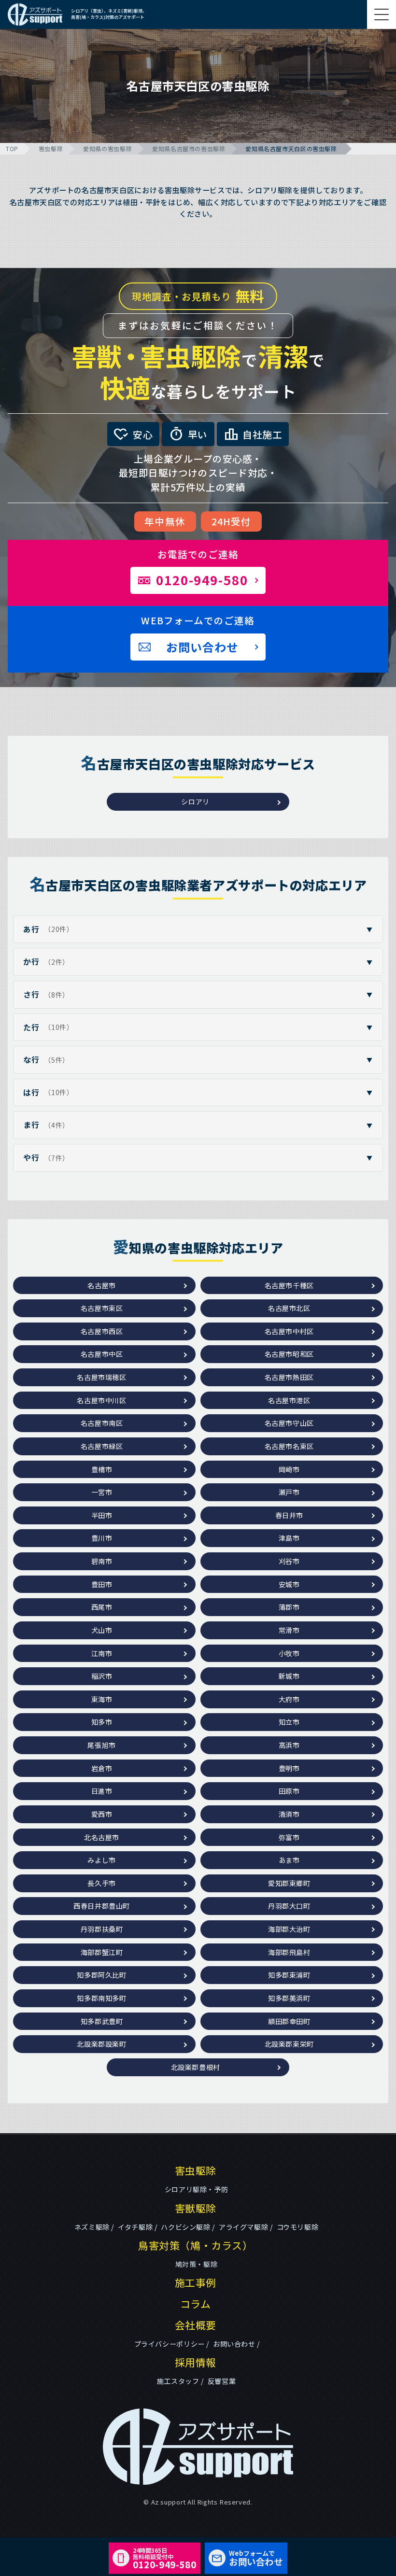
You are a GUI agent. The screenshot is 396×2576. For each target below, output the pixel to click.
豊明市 (289, 1768)
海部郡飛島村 (289, 1952)
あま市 (289, 1860)
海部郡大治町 (289, 1929)
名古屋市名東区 (289, 1446)
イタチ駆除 (135, 2227)
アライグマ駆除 (243, 2227)
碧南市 (102, 1561)
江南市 (102, 1653)
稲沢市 (102, 1676)
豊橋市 (102, 1469)
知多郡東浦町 (289, 1975)
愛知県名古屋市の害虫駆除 (189, 148)
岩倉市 (102, 1768)
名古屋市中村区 (289, 1331)
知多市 (102, 1722)
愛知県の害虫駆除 (107, 148)
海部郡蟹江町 (102, 1952)
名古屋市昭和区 (289, 1354)
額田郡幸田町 (289, 2021)
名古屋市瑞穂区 (101, 1377)
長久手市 (101, 1883)
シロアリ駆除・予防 (196, 2189)
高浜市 (289, 1745)
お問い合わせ (234, 2344)
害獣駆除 (196, 2208)
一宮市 (102, 1492)
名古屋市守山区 (289, 1423)
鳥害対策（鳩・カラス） (196, 2245)
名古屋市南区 (102, 1423)
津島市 (289, 1538)
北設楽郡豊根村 (196, 2067)
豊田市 (102, 1584)
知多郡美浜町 (289, 1998)
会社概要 (196, 2325)
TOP (12, 148)
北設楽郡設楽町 (101, 2044)
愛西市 (102, 1814)
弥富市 (289, 1837)
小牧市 (289, 1653)
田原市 (289, 1791)
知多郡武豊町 (102, 2021)
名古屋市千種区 (289, 1285)
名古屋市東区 (102, 1308)
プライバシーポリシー (170, 2344)
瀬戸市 (289, 1492)
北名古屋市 (102, 1837)
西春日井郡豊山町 (102, 1906)
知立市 (289, 1722)
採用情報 (196, 2362)
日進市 (102, 1791)
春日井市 (289, 1515)
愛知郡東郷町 (289, 1883)
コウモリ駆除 (298, 2227)
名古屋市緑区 (102, 1446)
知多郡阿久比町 (101, 1975)
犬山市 (102, 1630)
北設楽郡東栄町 (289, 2044)
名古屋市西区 (102, 1331)
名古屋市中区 (102, 1354)
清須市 (289, 1814)
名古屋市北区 (289, 1308)
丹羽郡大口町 (289, 1906)
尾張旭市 (101, 1745)
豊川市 (102, 1538)
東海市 (102, 1699)
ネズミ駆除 (92, 2227)
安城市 (289, 1584)
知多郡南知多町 (101, 1998)
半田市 (102, 1515)
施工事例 (196, 2282)
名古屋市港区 (289, 1400)
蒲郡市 (289, 1607)
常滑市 (289, 1630)
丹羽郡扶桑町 (102, 1929)
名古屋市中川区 (101, 1400)
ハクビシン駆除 (185, 2227)
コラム (196, 2304)
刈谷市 (289, 1561)
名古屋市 (101, 1285)
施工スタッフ (178, 2381)
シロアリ (195, 802)
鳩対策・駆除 (197, 2264)
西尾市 (102, 1607)
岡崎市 (289, 1469)
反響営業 (222, 2381)
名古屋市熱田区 (289, 1377)
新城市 (289, 1676)
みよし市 (101, 1860)
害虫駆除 (51, 148)
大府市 (289, 1699)
